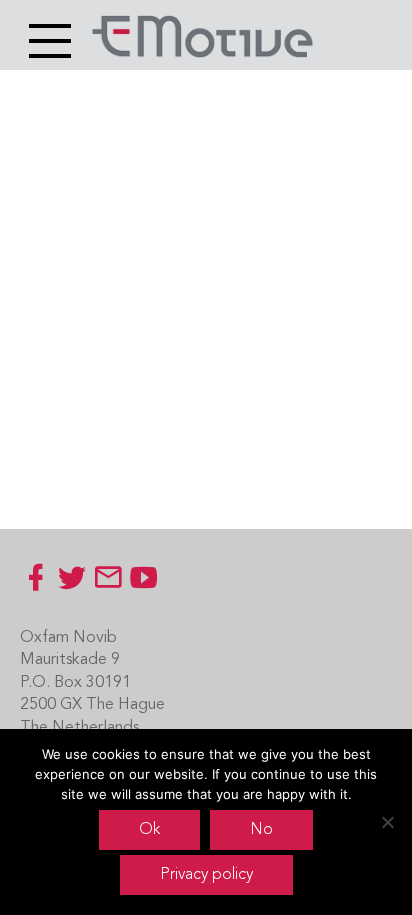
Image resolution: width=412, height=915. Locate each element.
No (261, 830)
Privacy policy (206, 875)
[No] (387, 822)
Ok (149, 830)
